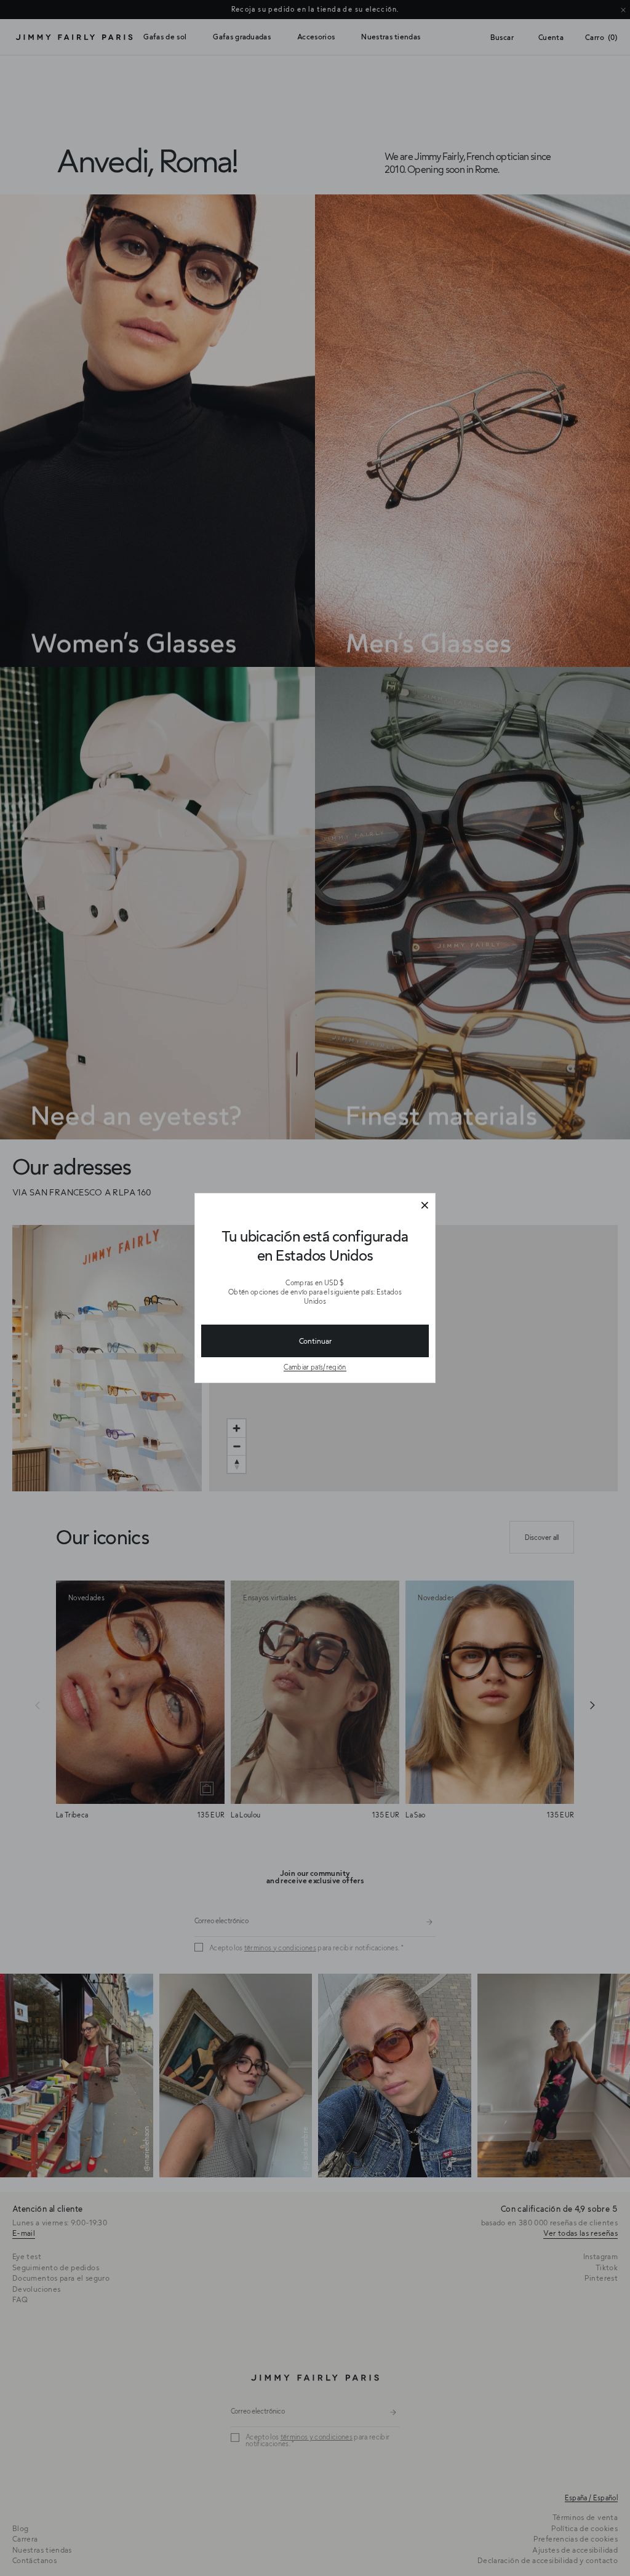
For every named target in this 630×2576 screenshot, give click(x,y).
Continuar (315, 1341)
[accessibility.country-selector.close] (425, 1206)
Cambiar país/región (315, 1367)
